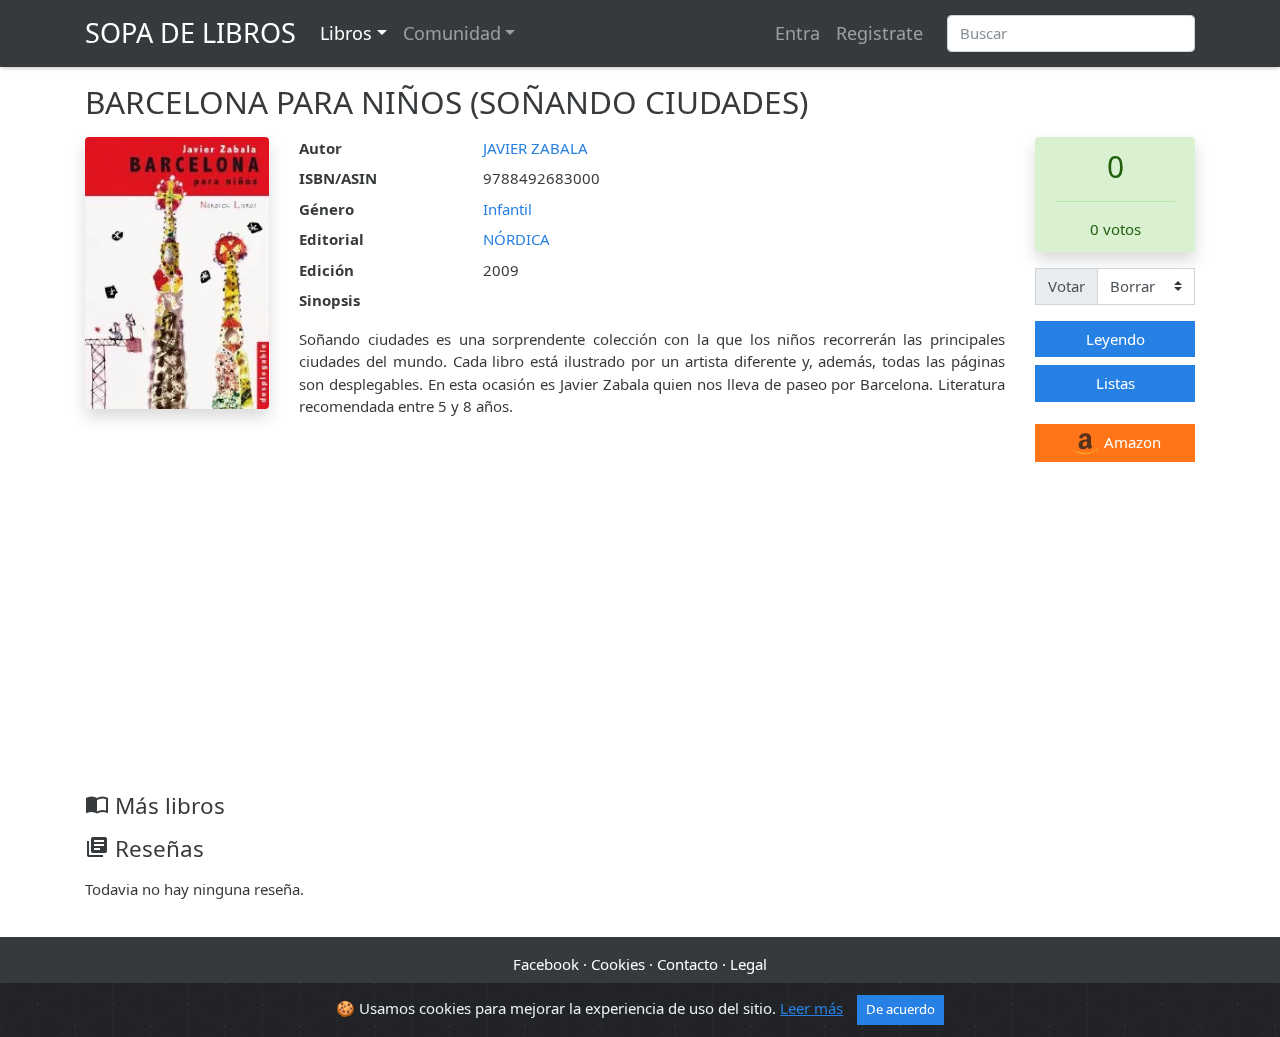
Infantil (507, 209)
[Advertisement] (640, 642)
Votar (1066, 286)
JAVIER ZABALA (535, 148)
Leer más (811, 1008)
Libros (346, 33)
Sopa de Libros (190, 32)
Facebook (546, 964)
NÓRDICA (516, 239)
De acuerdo (900, 1009)
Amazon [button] (1130, 442)
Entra (797, 33)
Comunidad (452, 33)
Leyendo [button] (1115, 339)
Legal (748, 964)
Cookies (618, 964)
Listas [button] (1115, 383)
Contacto (687, 964)
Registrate (879, 33)
